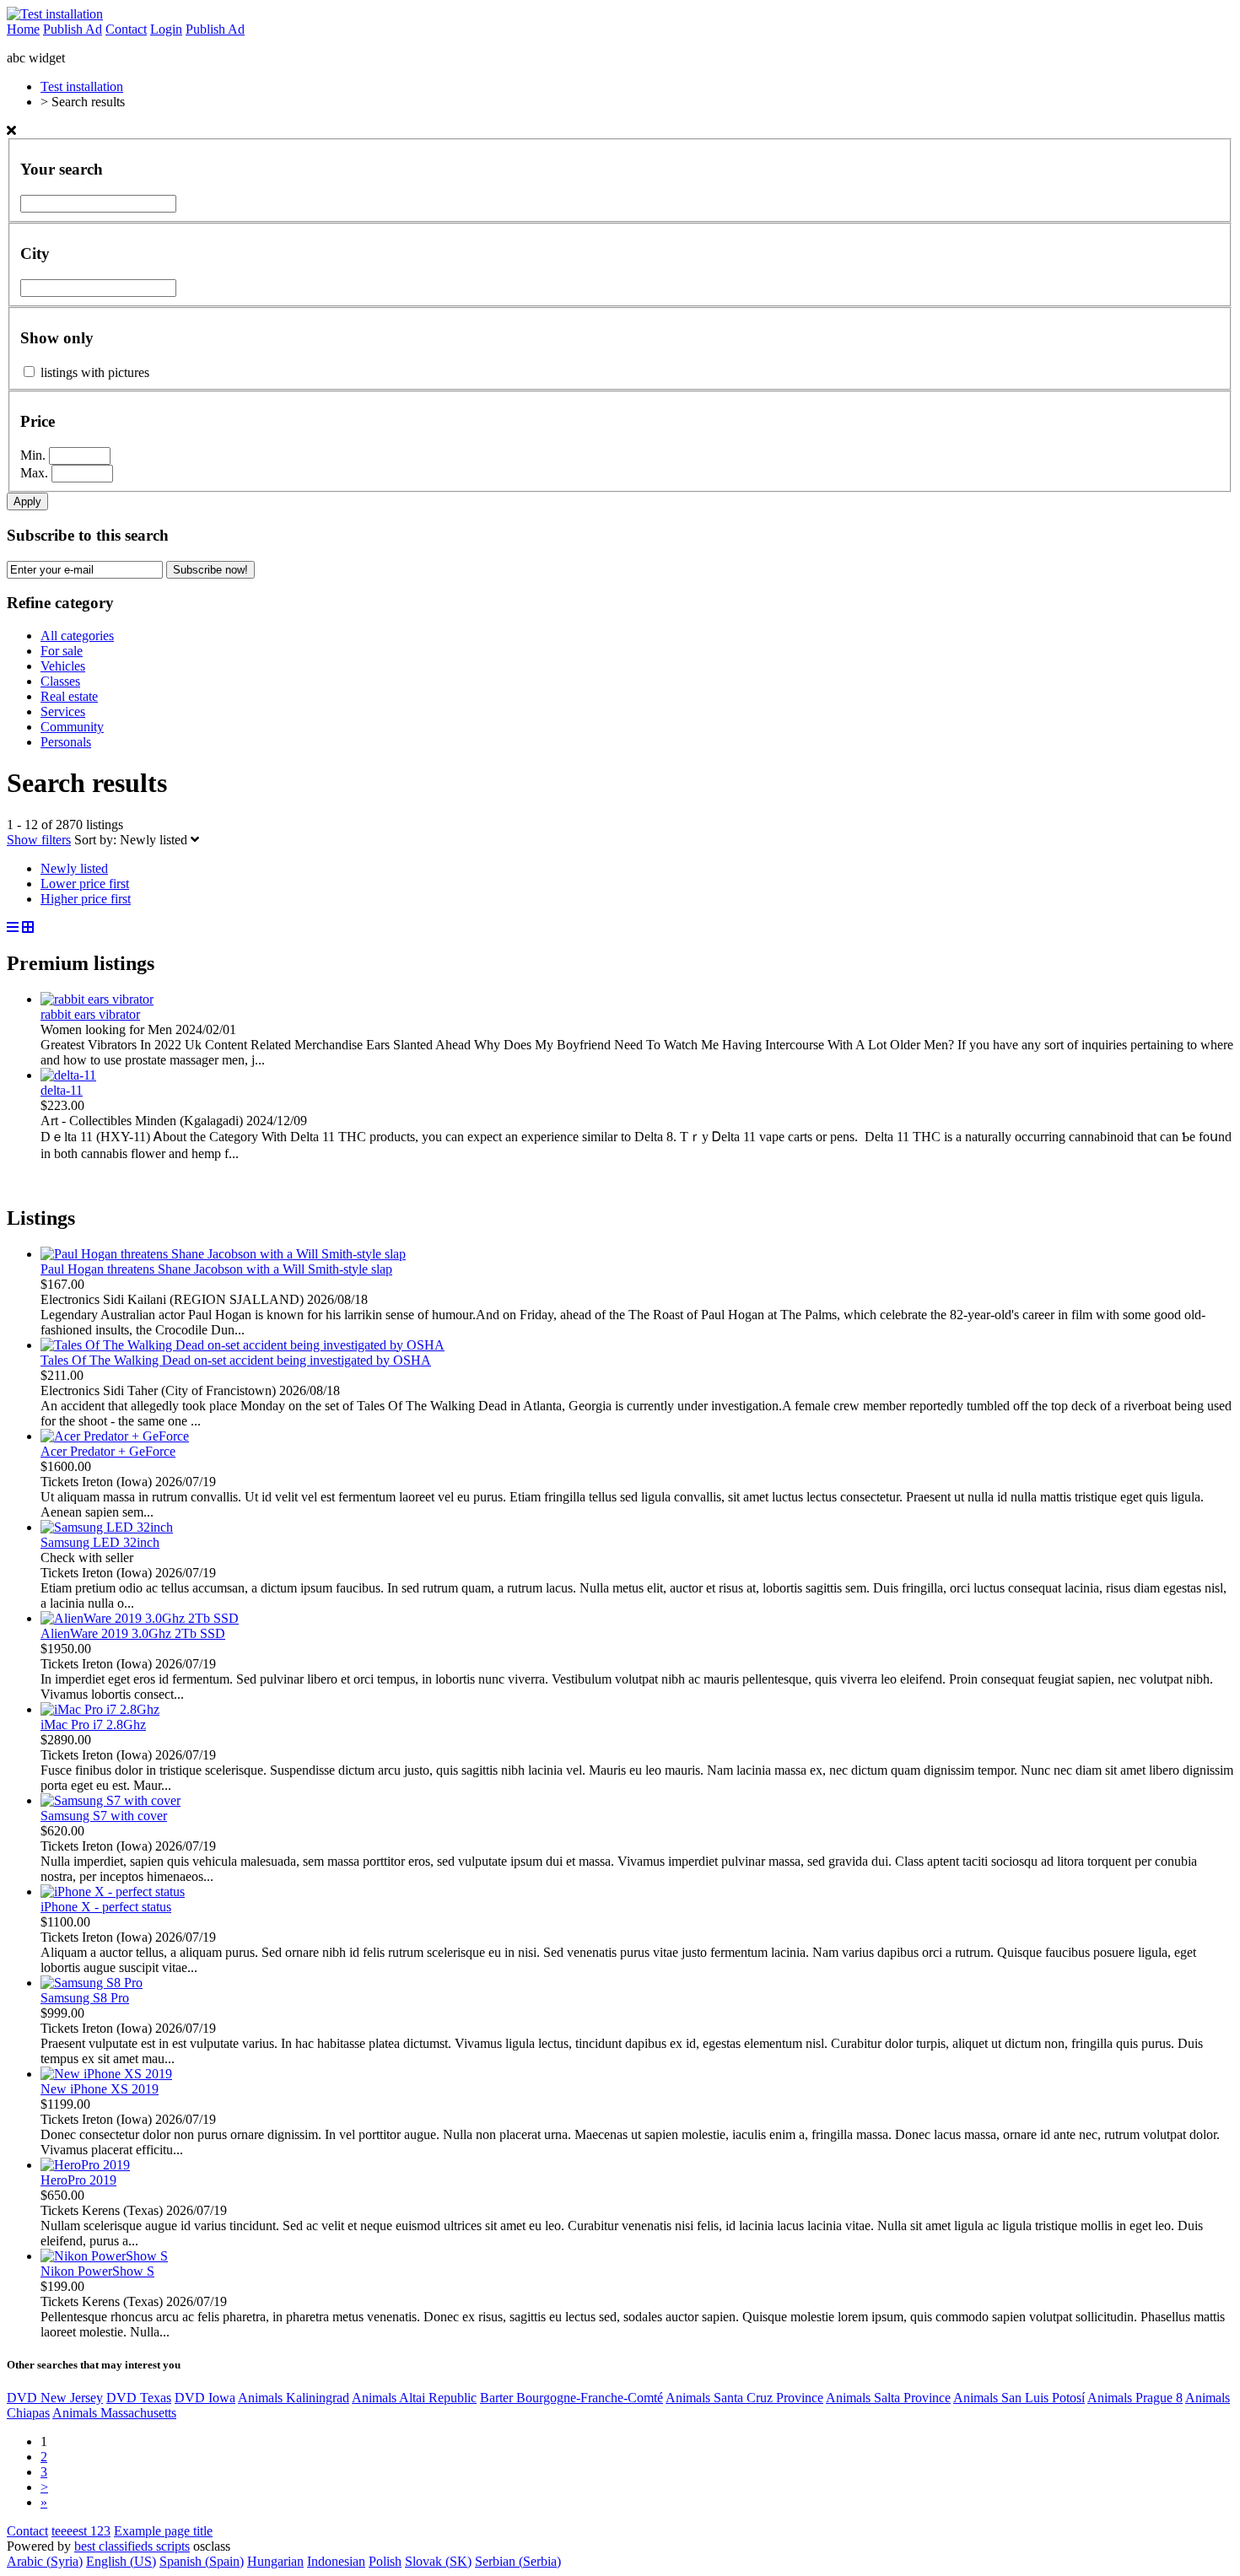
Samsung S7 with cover (104, 1816)
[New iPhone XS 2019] (106, 2074)
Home (23, 29)
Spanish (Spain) (202, 2561)
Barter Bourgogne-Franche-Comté (571, 2398)
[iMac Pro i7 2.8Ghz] (100, 1709)
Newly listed (155, 840)
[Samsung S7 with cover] (111, 1800)
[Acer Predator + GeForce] (115, 1436)
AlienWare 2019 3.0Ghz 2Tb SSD (133, 1633)
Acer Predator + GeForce (108, 1451)
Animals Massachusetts (114, 2413)
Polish (385, 2561)
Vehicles (63, 666)
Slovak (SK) (438, 2561)
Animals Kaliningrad (294, 2398)
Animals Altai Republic (414, 2398)
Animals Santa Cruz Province (744, 2398)
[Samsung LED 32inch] (107, 1527)
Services (63, 711)
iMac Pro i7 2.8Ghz (93, 1725)
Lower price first (85, 884)
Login (166, 29)
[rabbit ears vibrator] (97, 999)
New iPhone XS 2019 (100, 2089)
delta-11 (62, 1090)
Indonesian (336, 2561)
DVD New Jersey (55, 2398)
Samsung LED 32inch (100, 1542)
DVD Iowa (205, 2398)
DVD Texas (139, 2398)
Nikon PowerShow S (97, 2271)
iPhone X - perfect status (106, 1907)
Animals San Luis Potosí (1019, 2398)
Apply (27, 501)
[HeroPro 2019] (85, 2165)
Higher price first (86, 899)
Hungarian (275, 2561)
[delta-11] (68, 1075)
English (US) (121, 2561)
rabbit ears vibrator (90, 1014)
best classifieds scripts (132, 2546)
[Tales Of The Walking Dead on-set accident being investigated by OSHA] (243, 1345)
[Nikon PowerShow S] (104, 2256)
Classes (60, 681)
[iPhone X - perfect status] (113, 1892)
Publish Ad (73, 29)
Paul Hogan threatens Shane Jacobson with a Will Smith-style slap (216, 1269)
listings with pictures (95, 372)
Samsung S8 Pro (85, 1998)
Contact (126, 29)
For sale (62, 651)
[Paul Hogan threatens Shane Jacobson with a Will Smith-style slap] (223, 1254)
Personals (66, 742)
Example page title (163, 2531)
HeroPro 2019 (78, 2180)
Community (72, 727)
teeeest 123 (81, 2531)
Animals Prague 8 (1135, 2398)
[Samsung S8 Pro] (92, 1983)
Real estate (69, 696)
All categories (77, 636)
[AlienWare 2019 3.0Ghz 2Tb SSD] (140, 1618)
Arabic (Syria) (45, 2561)
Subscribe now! (210, 570)
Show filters (39, 840)
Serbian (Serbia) (518, 2561)
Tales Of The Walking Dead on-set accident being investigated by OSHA (236, 1360)
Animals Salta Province (888, 2398)
